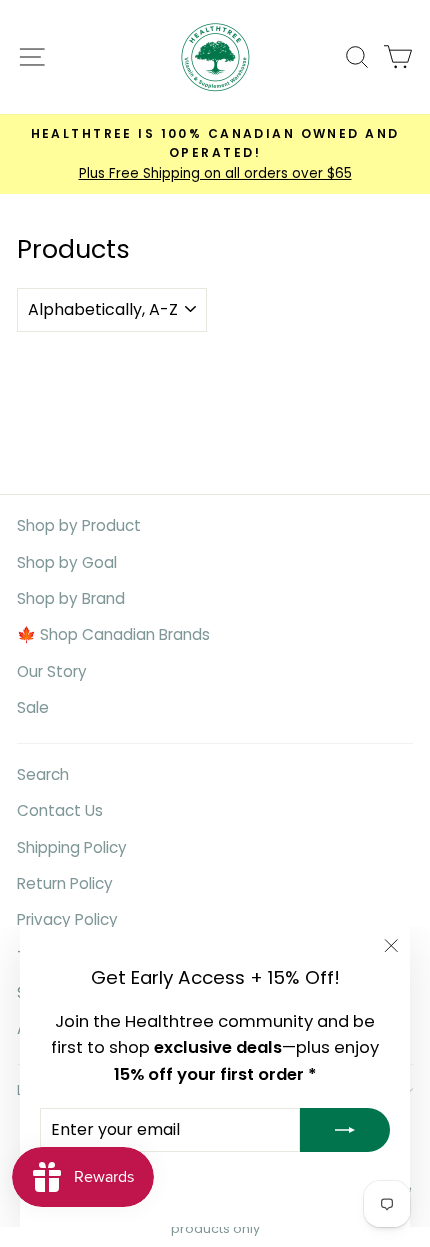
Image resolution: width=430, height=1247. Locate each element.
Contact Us (60, 810)
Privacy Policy (67, 919)
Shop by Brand (71, 598)
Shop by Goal (67, 562)
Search (43, 774)
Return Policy (65, 883)
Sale (33, 707)
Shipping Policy (72, 847)
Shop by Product (79, 525)
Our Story (52, 671)
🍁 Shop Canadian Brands (113, 634)
